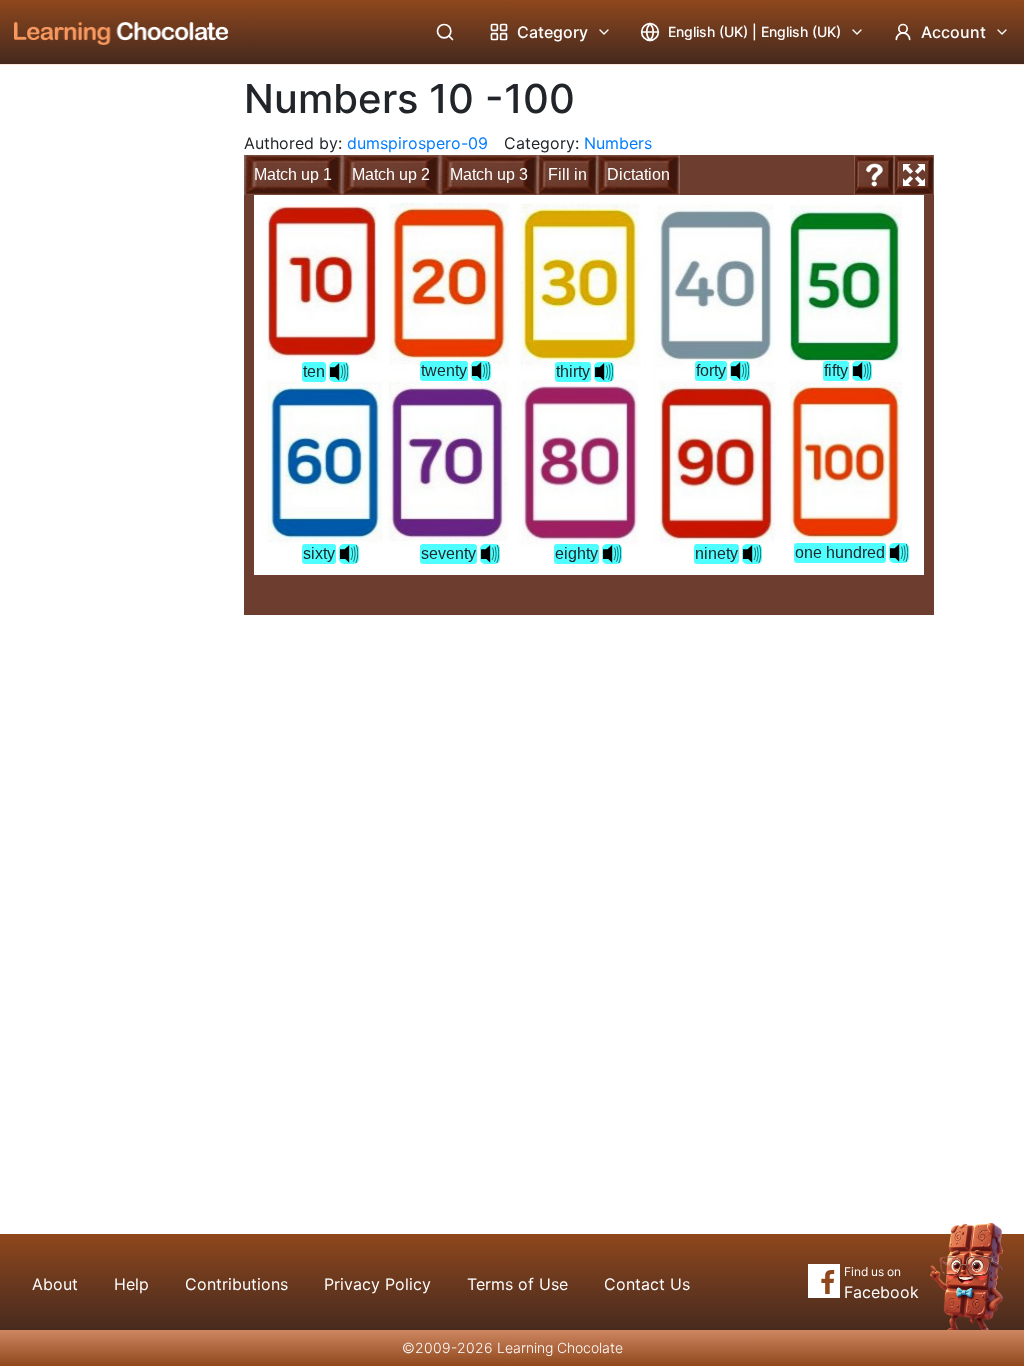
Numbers (618, 143)
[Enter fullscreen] (914, 175)
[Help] (874, 175)
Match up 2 (391, 174)
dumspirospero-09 (417, 143)
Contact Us (647, 1284)
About (55, 1284)
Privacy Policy (377, 1284)
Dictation (638, 174)
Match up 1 (293, 174)
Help (131, 1284)
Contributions (236, 1284)
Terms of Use (517, 1284)
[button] (339, 372)
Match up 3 (489, 174)
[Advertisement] (106, 395)
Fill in (567, 174)
